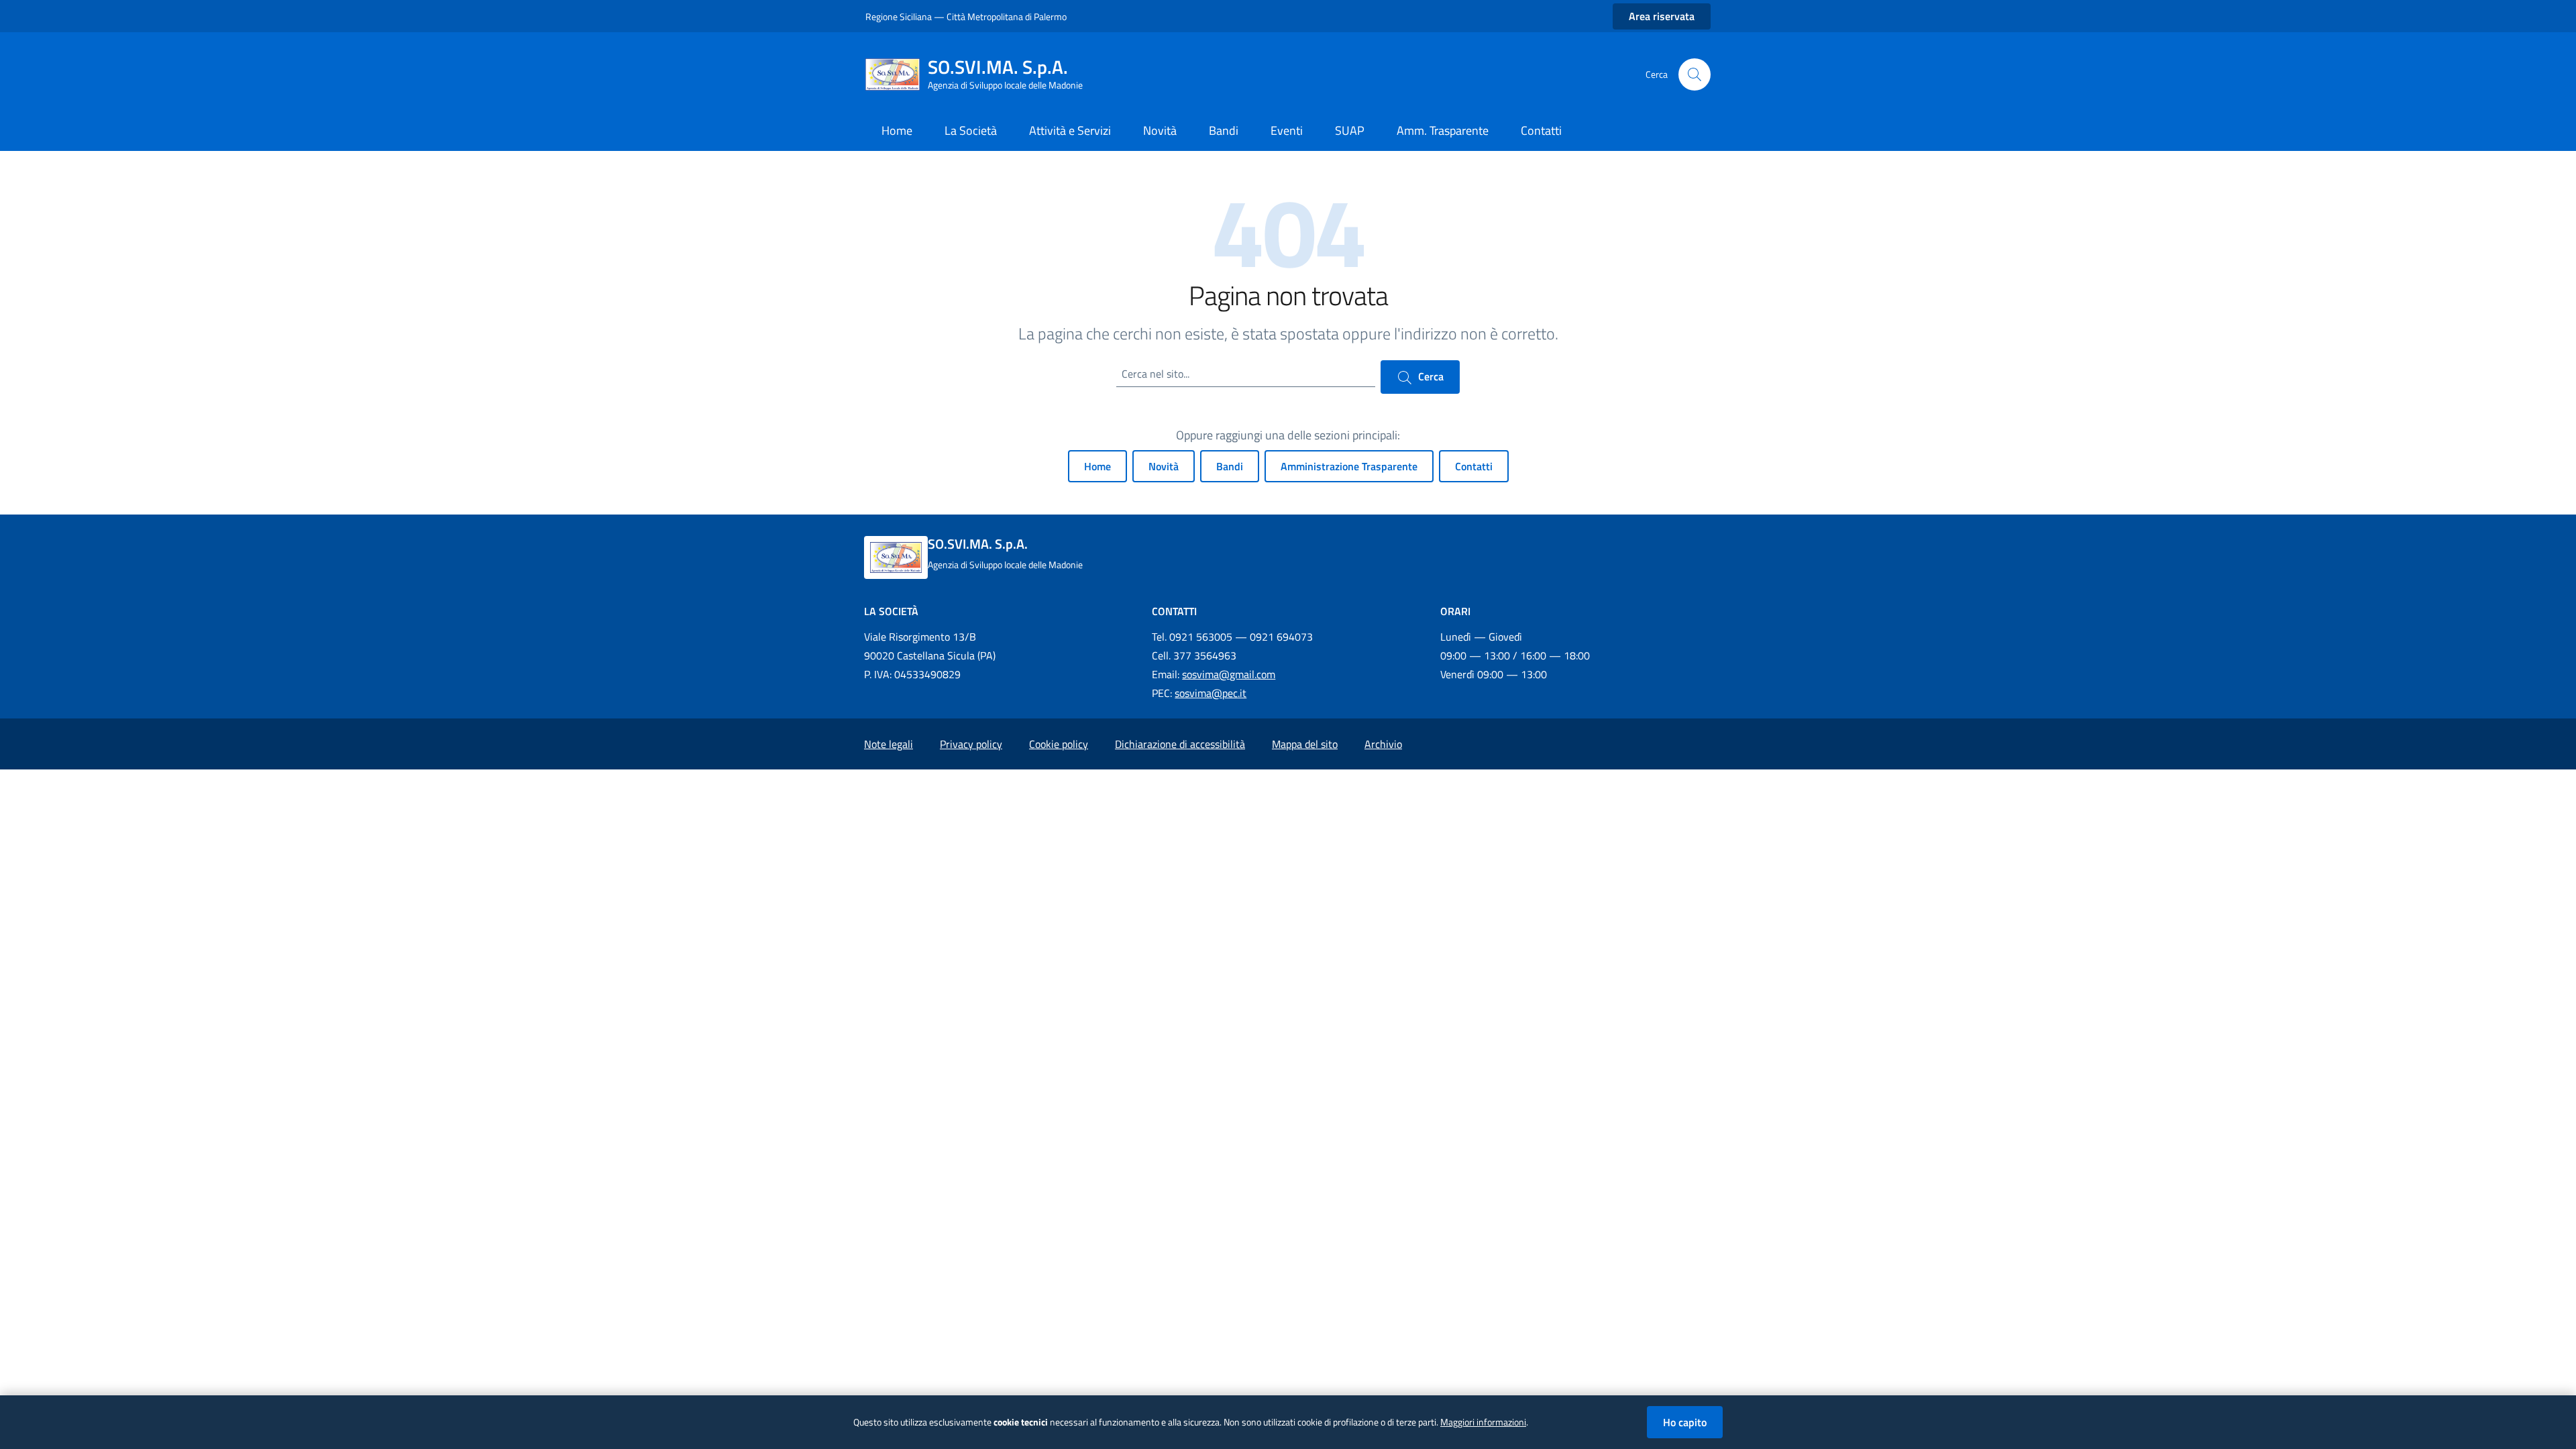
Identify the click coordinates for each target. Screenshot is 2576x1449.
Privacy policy (971, 744)
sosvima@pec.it (1211, 693)
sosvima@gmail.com (1229, 674)
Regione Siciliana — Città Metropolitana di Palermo (966, 16)
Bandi (1230, 466)
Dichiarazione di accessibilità (1180, 744)
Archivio (1383, 744)
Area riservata (1662, 16)
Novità (1164, 466)
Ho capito (1685, 1422)
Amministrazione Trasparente (1349, 466)
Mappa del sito (1305, 744)
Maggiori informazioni (1483, 1422)
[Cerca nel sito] (1695, 74)
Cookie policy (1059, 744)
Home (1097, 466)
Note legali (889, 744)
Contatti (1474, 466)
